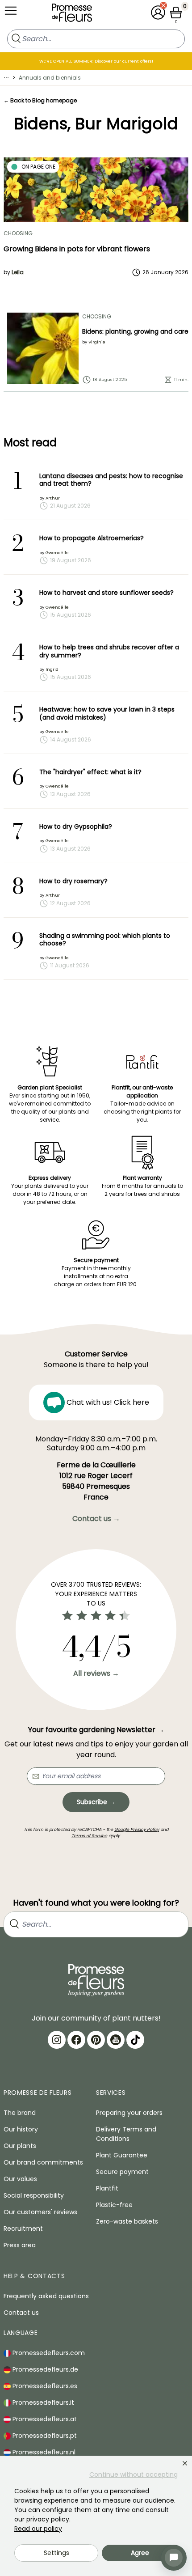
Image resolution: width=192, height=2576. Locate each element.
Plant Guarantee (122, 2155)
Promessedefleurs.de (44, 2369)
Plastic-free (114, 2205)
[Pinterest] (96, 2040)
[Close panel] (185, 2463)
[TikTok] (135, 2040)
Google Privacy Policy (137, 1829)
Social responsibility (34, 2195)
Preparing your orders (129, 2113)
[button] (158, 13)
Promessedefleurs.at (44, 2419)
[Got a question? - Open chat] (174, 2558)
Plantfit (107, 2188)
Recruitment (23, 2229)
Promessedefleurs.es (44, 2386)
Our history (21, 2129)
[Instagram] (57, 2040)
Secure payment (122, 2172)
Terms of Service (89, 1836)
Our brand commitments (43, 2162)
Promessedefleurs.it (42, 2402)
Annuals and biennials (50, 78)
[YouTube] (116, 2040)
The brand (20, 2113)
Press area (20, 2245)
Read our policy (38, 2529)
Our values (20, 2179)
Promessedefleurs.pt (44, 2436)
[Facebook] (76, 2040)
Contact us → (96, 1519)
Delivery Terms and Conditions (126, 2134)
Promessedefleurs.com (48, 2353)
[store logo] (72, 15)
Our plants (20, 2146)
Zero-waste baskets (127, 2221)
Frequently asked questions (46, 2296)
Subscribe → (96, 1802)
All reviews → (96, 1673)
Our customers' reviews (40, 2212)
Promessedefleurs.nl (43, 2452)
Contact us (21, 2313)
